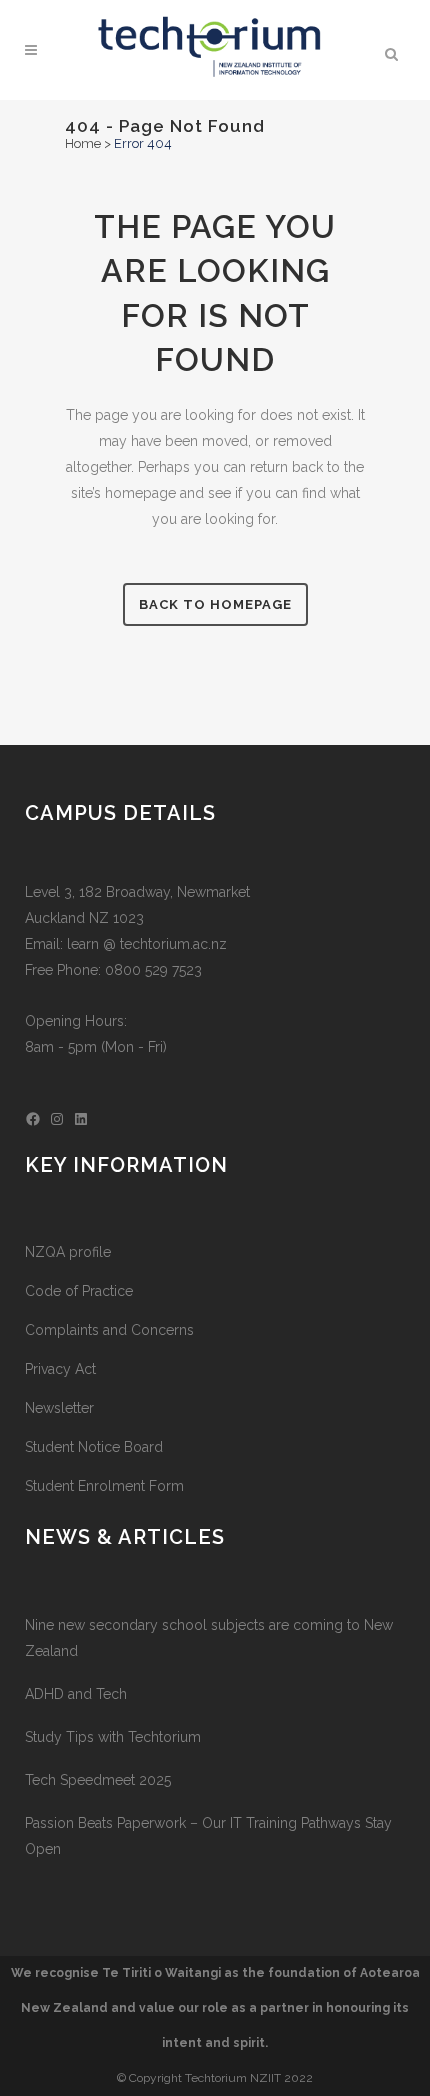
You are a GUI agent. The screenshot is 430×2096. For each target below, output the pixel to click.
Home (83, 143)
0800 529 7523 (153, 970)
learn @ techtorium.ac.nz (147, 944)
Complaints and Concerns (109, 1330)
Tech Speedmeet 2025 (98, 1780)
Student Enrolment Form (104, 1486)
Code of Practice (79, 1291)
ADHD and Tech (76, 1694)
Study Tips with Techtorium (113, 1737)
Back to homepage (215, 604)
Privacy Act (60, 1369)
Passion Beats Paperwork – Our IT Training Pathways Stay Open (208, 1836)
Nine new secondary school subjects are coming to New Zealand (209, 1638)
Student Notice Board (94, 1447)
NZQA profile (68, 1252)
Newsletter (59, 1408)
